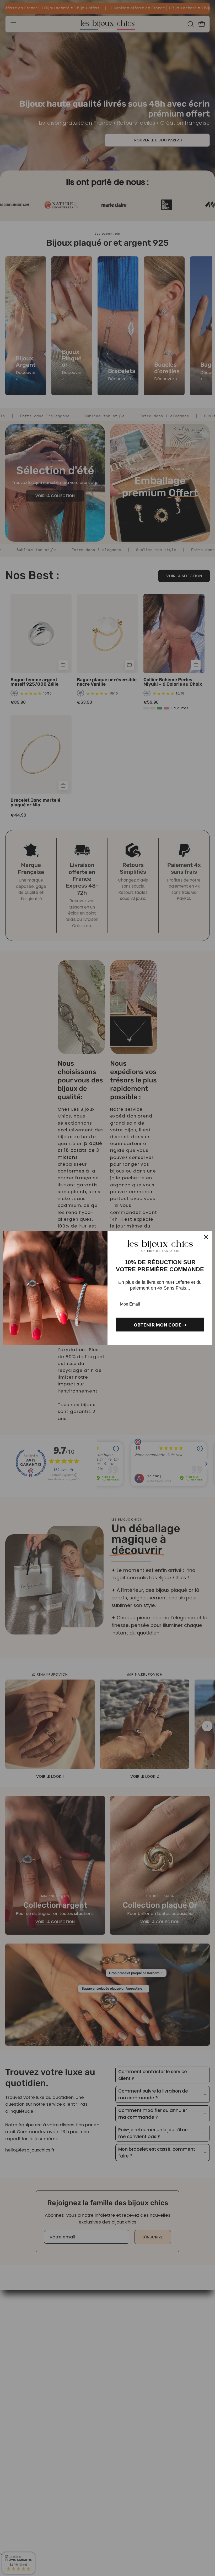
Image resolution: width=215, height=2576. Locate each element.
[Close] (206, 1237)
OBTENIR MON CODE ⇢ (160, 1325)
